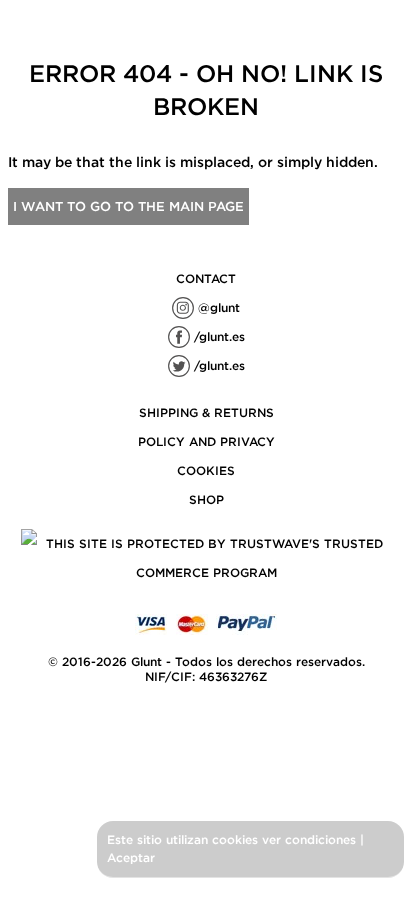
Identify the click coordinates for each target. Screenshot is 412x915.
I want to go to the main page (128, 206)
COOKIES (206, 470)
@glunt (217, 307)
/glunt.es (217, 336)
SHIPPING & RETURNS (206, 412)
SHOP (206, 499)
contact (206, 278)
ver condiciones (309, 839)
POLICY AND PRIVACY (206, 441)
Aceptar (131, 857)
